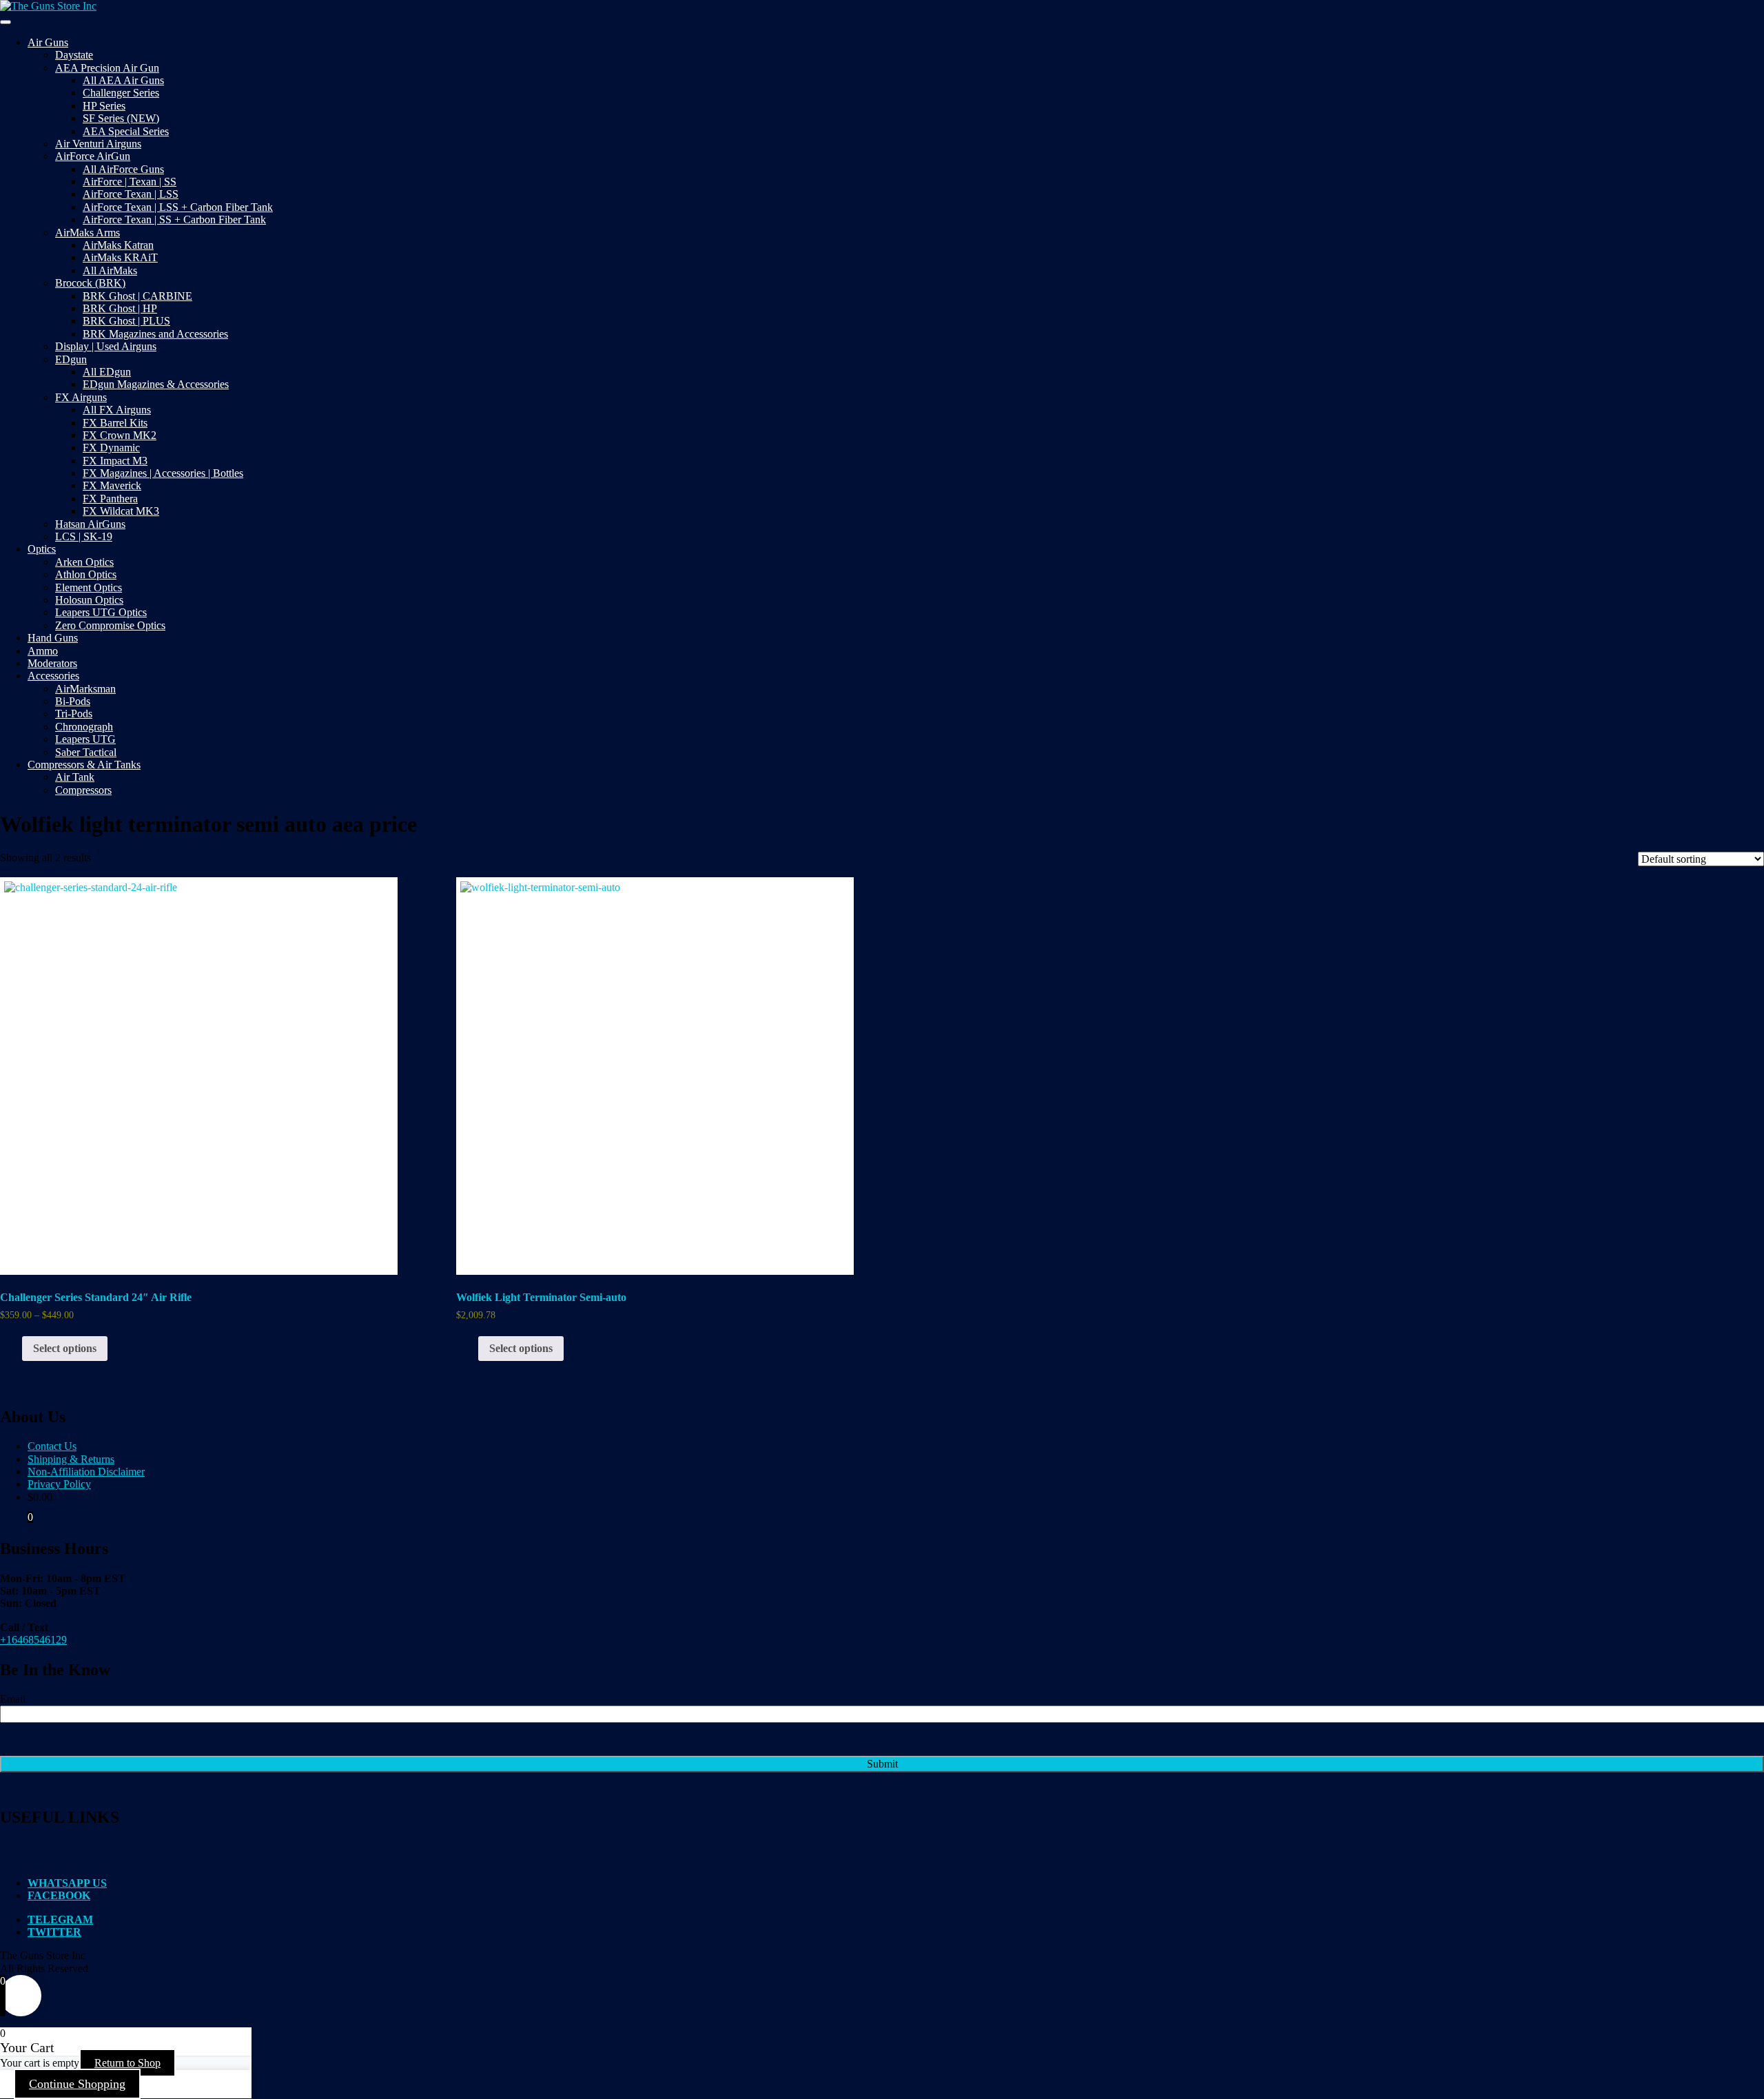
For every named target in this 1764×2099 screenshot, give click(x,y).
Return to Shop (127, 2063)
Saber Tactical (86, 752)
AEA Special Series (126, 131)
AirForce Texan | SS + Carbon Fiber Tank (174, 219)
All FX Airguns (117, 410)
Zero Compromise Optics (110, 625)
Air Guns (48, 42)
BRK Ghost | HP (120, 308)
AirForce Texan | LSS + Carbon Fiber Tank (178, 207)
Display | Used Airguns (106, 346)
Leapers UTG (85, 739)
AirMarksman (85, 689)
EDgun (71, 359)
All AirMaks (110, 270)
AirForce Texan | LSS (131, 194)
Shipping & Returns (71, 1459)
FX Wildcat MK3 (121, 511)
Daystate (74, 55)
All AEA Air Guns (123, 80)
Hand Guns (53, 638)
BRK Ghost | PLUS (126, 321)
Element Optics (89, 587)
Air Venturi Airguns (98, 144)
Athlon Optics (86, 574)
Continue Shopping (77, 2084)
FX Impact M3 (115, 461)
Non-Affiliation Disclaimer (86, 1472)
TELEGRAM (60, 1919)
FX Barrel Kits (115, 423)
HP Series (104, 106)
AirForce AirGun (93, 156)
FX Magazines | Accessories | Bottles (163, 473)
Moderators (52, 663)
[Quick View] (15, 1348)
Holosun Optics (89, 600)
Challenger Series (121, 93)
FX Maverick (112, 485)
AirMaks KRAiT (120, 257)
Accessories (53, 676)
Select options (65, 1348)
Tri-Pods (74, 714)
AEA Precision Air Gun (107, 68)
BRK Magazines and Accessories (155, 334)
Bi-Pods (73, 701)
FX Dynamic (111, 448)
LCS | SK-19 (84, 536)
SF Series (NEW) (121, 118)
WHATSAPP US (67, 1883)
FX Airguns (81, 397)
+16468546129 (33, 1640)
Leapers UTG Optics (101, 612)
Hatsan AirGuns (90, 524)
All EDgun (107, 372)
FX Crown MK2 (120, 435)
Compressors (83, 790)
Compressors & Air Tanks (84, 765)
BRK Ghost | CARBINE (137, 296)
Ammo (43, 651)
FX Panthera (110, 499)
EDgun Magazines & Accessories (156, 384)
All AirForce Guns (123, 169)
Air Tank (75, 777)
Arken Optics (84, 562)
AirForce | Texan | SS (130, 182)
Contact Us (52, 1446)
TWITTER (54, 1932)
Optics (42, 549)
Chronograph (84, 727)
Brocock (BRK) (90, 283)
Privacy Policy (59, 1484)
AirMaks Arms (88, 233)
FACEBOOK (59, 1895)
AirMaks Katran (118, 245)
